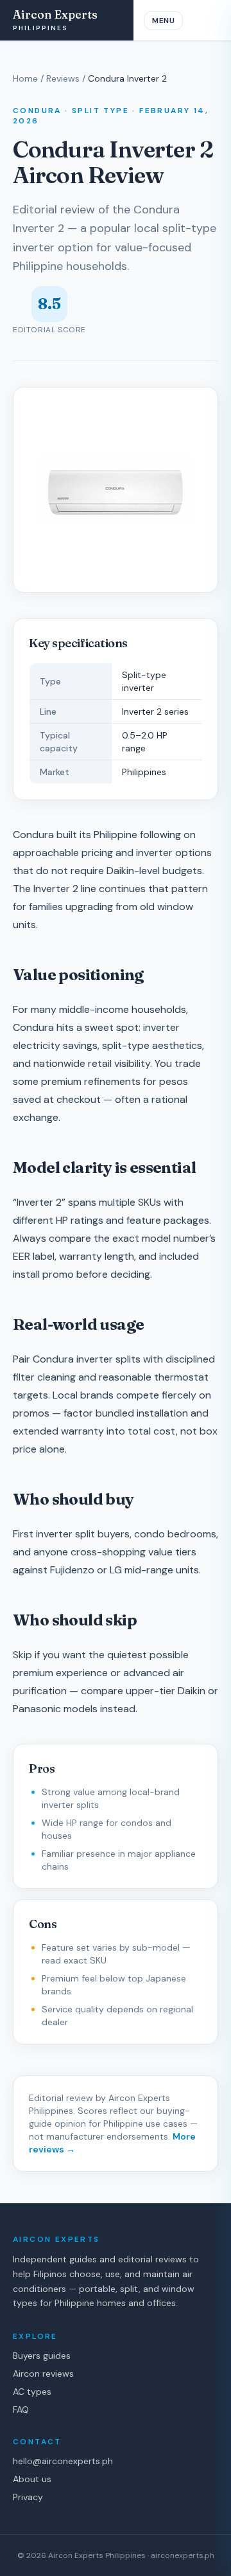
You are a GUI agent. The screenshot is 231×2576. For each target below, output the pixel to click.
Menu (163, 21)
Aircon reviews (43, 2374)
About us (32, 2479)
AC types (32, 2392)
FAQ (21, 2410)
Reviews (63, 78)
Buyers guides (42, 2356)
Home (25, 78)
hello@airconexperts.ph (63, 2461)
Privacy (28, 2497)
